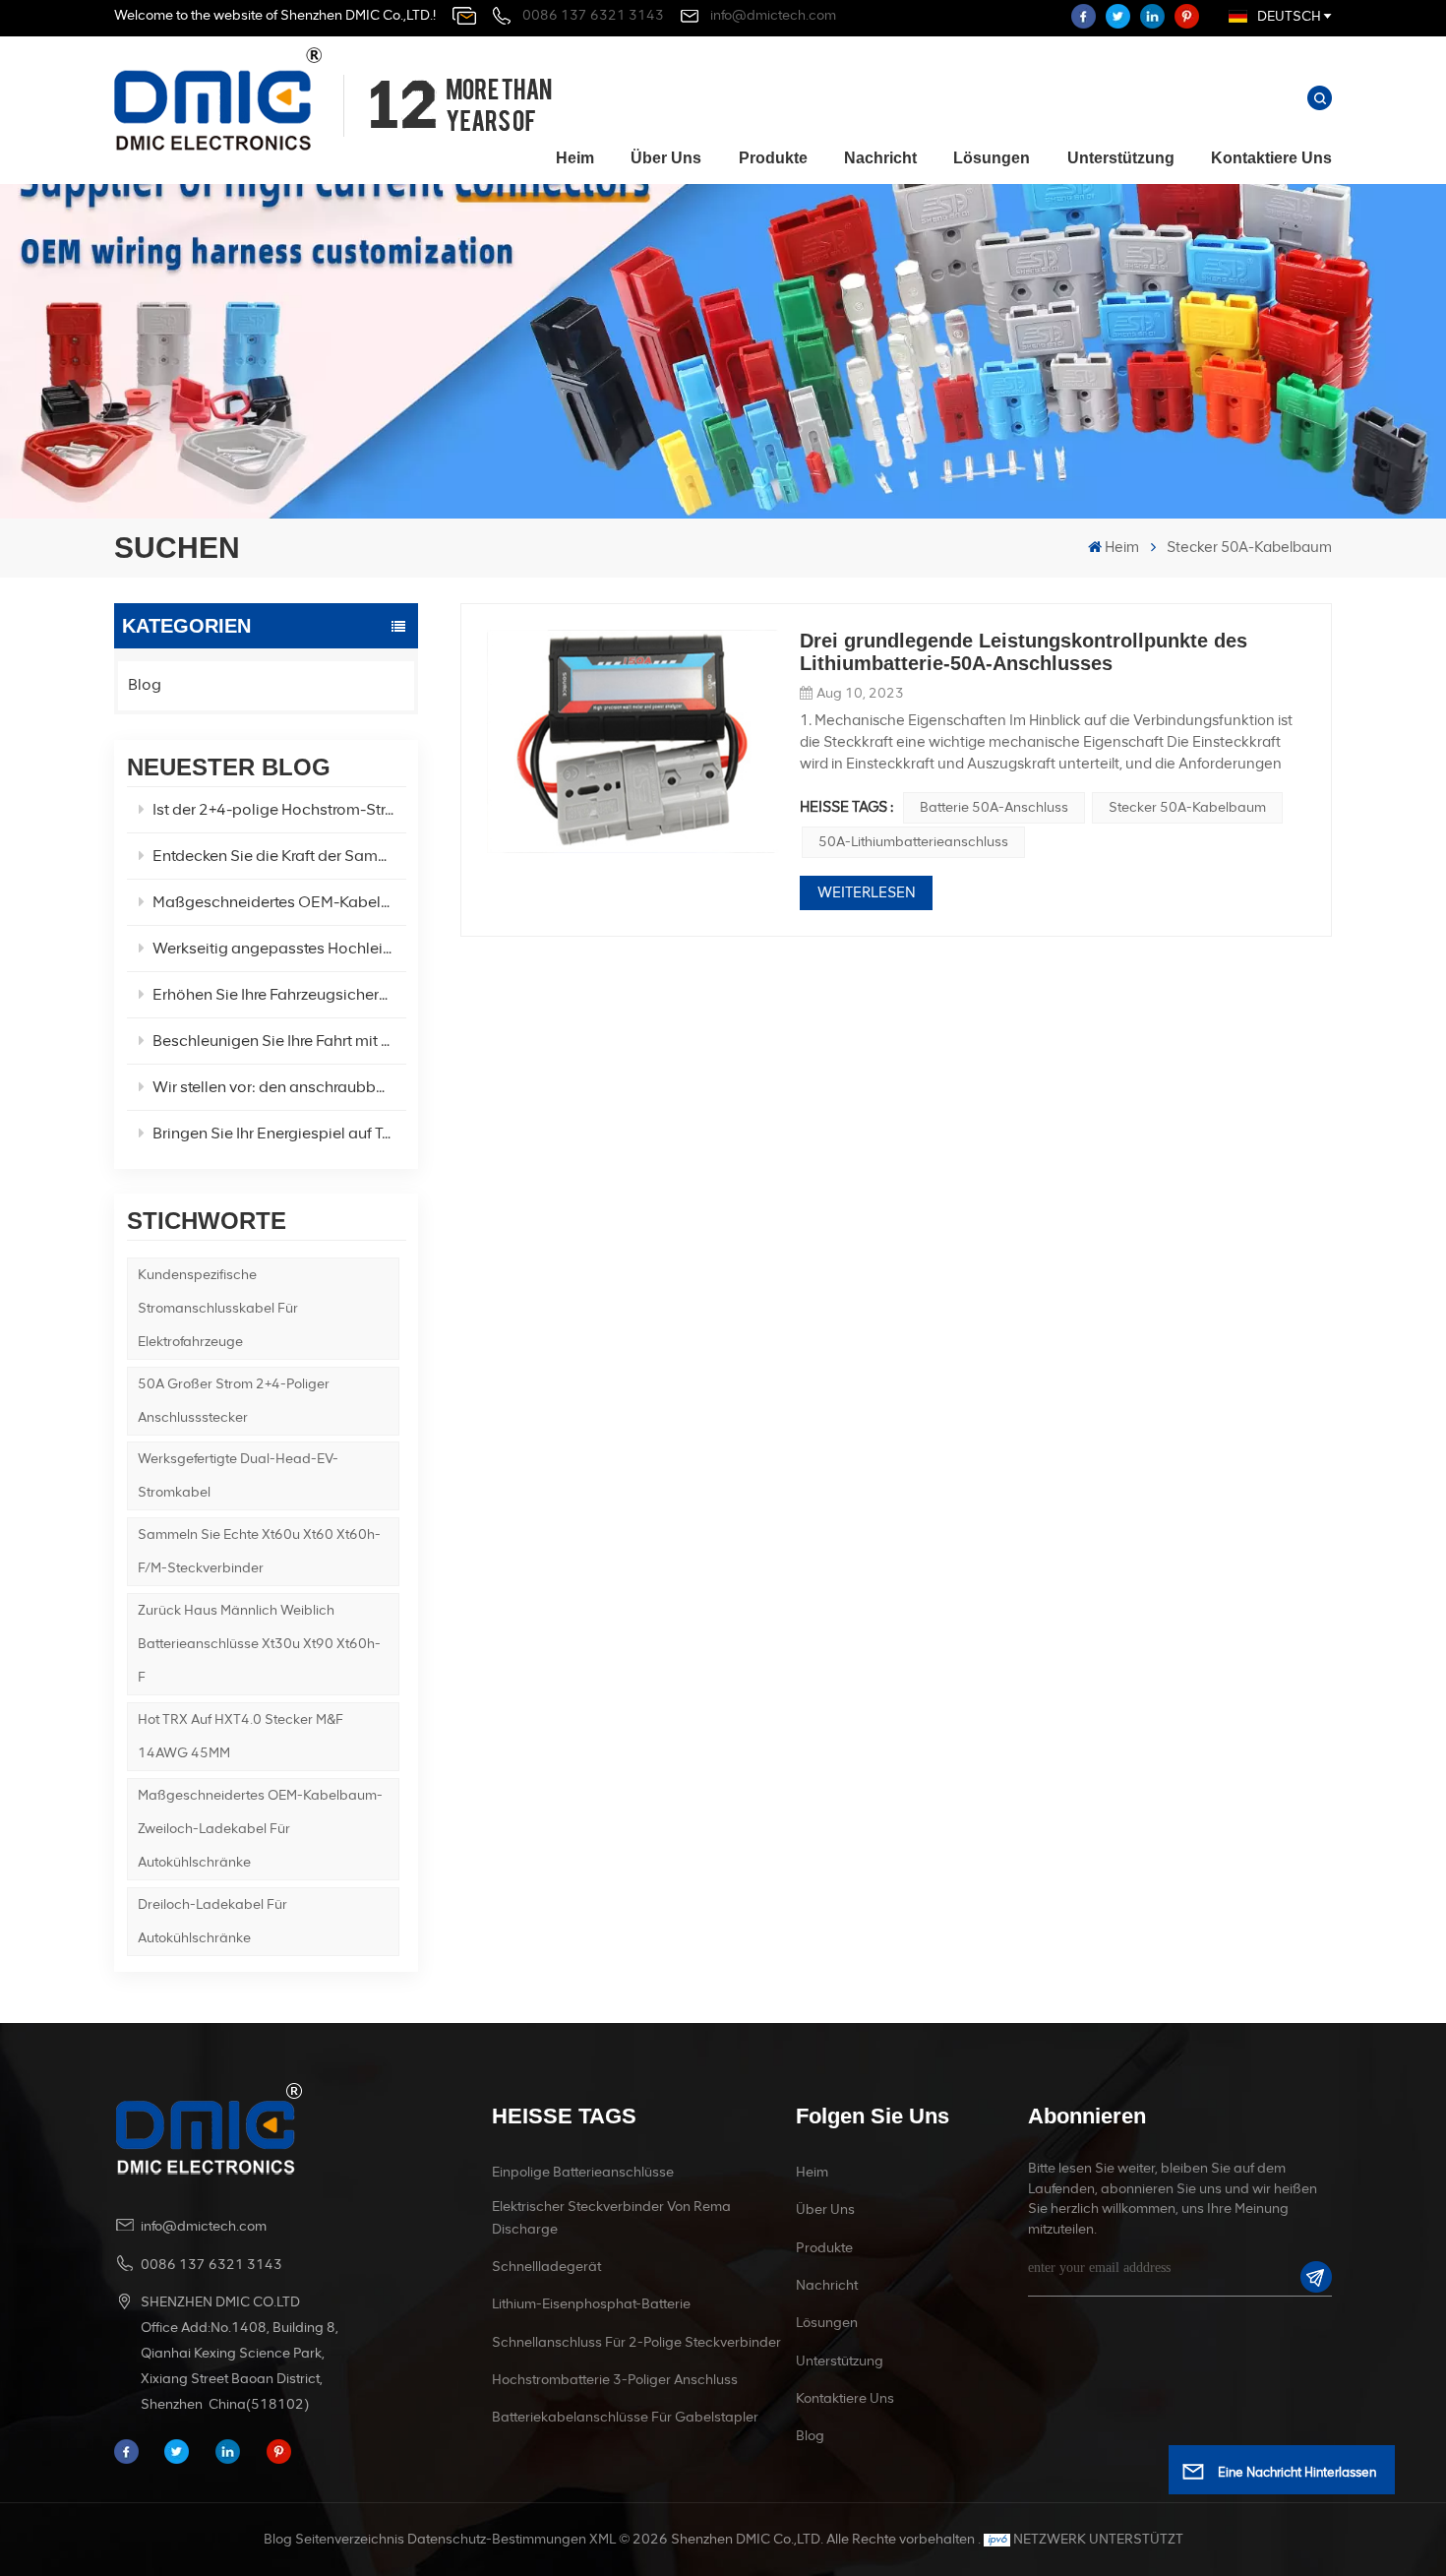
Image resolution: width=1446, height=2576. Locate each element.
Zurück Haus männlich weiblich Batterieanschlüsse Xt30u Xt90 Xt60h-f (259, 1644)
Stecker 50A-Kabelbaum (1187, 807)
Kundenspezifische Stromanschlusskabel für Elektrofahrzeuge (218, 1308)
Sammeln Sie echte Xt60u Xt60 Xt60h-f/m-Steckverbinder (259, 1551)
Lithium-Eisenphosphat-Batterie (591, 2304)
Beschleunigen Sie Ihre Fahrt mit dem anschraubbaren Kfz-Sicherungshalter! (279, 1041)
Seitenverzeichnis (350, 2539)
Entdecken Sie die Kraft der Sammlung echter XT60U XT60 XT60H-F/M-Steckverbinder (279, 856)
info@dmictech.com (773, 15)
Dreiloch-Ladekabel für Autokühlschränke (212, 1921)
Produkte (773, 158)
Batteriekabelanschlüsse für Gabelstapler (625, 2417)
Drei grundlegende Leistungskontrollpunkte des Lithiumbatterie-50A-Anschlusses (1024, 652)
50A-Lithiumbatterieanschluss (913, 842)
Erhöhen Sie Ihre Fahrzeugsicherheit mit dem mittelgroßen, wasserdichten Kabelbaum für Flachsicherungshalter (279, 994)
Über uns (666, 158)
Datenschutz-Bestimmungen (497, 2539)
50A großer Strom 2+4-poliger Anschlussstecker (234, 1401)
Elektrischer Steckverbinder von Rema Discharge (611, 2217)
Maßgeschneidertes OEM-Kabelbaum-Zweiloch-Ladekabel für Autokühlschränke (260, 1829)
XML (602, 2539)
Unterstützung (1121, 158)
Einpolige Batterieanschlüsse (583, 2172)
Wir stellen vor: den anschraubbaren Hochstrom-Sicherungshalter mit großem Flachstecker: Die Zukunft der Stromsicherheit (279, 1087)
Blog (145, 684)
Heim (575, 158)
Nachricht (880, 158)
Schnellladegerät (546, 2267)
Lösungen (992, 158)
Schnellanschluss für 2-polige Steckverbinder (636, 2342)
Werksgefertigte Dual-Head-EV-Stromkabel (238, 1475)
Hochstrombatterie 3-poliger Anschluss (615, 2380)
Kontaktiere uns (1271, 158)
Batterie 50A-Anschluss (994, 807)
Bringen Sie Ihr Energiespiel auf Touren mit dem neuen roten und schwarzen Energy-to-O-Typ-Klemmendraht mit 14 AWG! (279, 1133)
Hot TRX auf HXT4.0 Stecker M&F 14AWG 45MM (241, 1736)
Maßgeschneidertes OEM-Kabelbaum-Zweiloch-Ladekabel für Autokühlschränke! (279, 902)
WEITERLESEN (867, 892)
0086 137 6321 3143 (593, 15)
